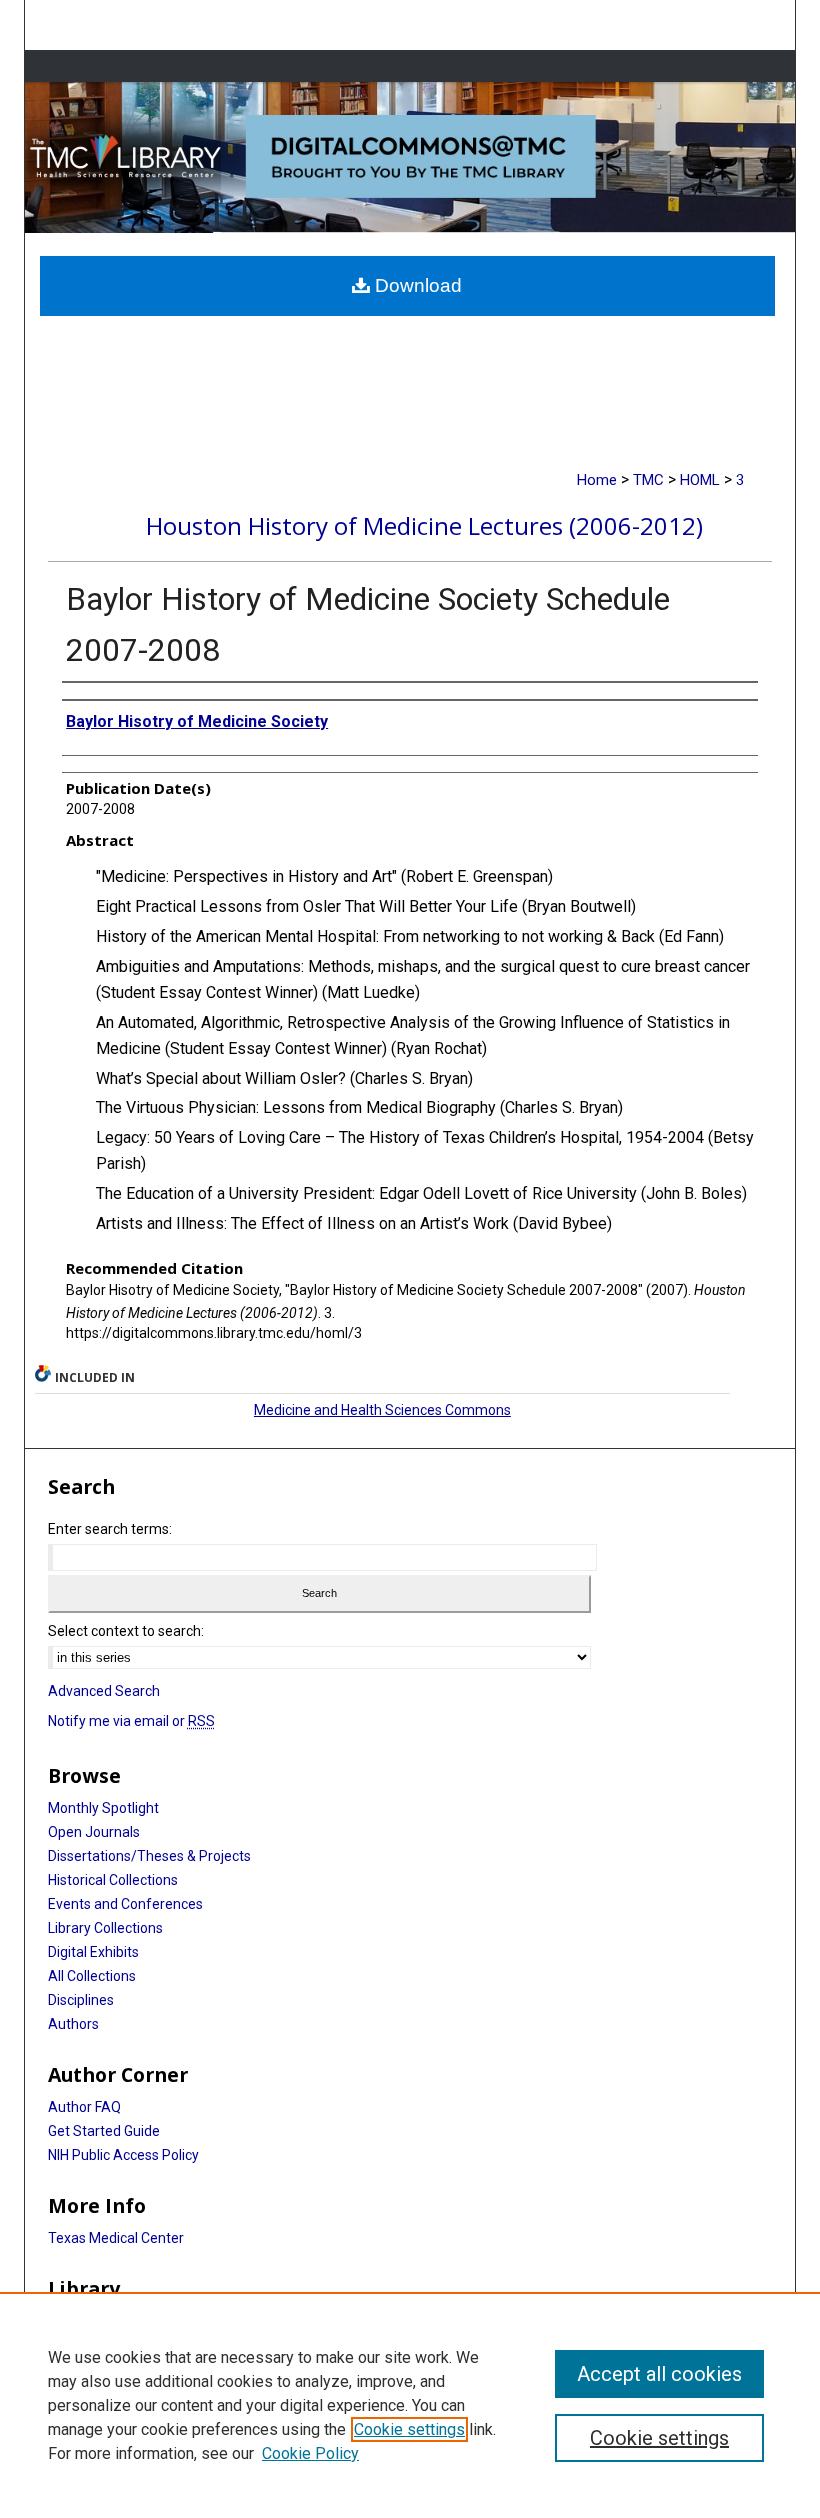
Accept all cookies (659, 2374)
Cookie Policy (310, 2453)
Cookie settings (409, 2429)
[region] (410, 2405)
